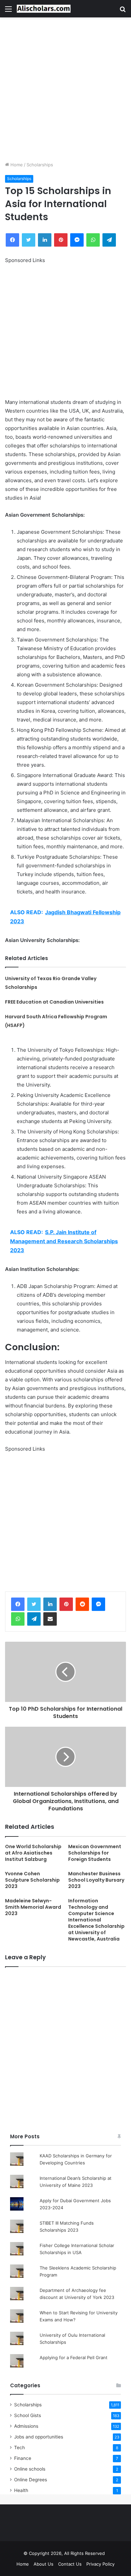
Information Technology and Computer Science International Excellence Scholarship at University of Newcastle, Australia (96, 1920)
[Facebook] (18, 1604)
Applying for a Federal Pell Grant (74, 2357)
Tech (19, 2448)
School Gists (28, 2415)
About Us (43, 2564)
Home (16, 165)
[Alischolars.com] (44, 9)
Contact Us (70, 2564)
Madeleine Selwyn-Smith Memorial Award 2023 (33, 1907)
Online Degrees (31, 2480)
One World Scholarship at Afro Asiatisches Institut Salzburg (33, 1853)
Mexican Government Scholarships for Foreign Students (95, 1853)
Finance (23, 2458)
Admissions (26, 2426)
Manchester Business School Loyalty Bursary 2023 (96, 1880)
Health (21, 2490)
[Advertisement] (65, 89)
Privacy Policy (100, 2564)
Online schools (30, 2469)
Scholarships (40, 165)
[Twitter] (34, 1604)
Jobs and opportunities (39, 2437)
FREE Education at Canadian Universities (54, 1002)
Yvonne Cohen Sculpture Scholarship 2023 (32, 1880)
